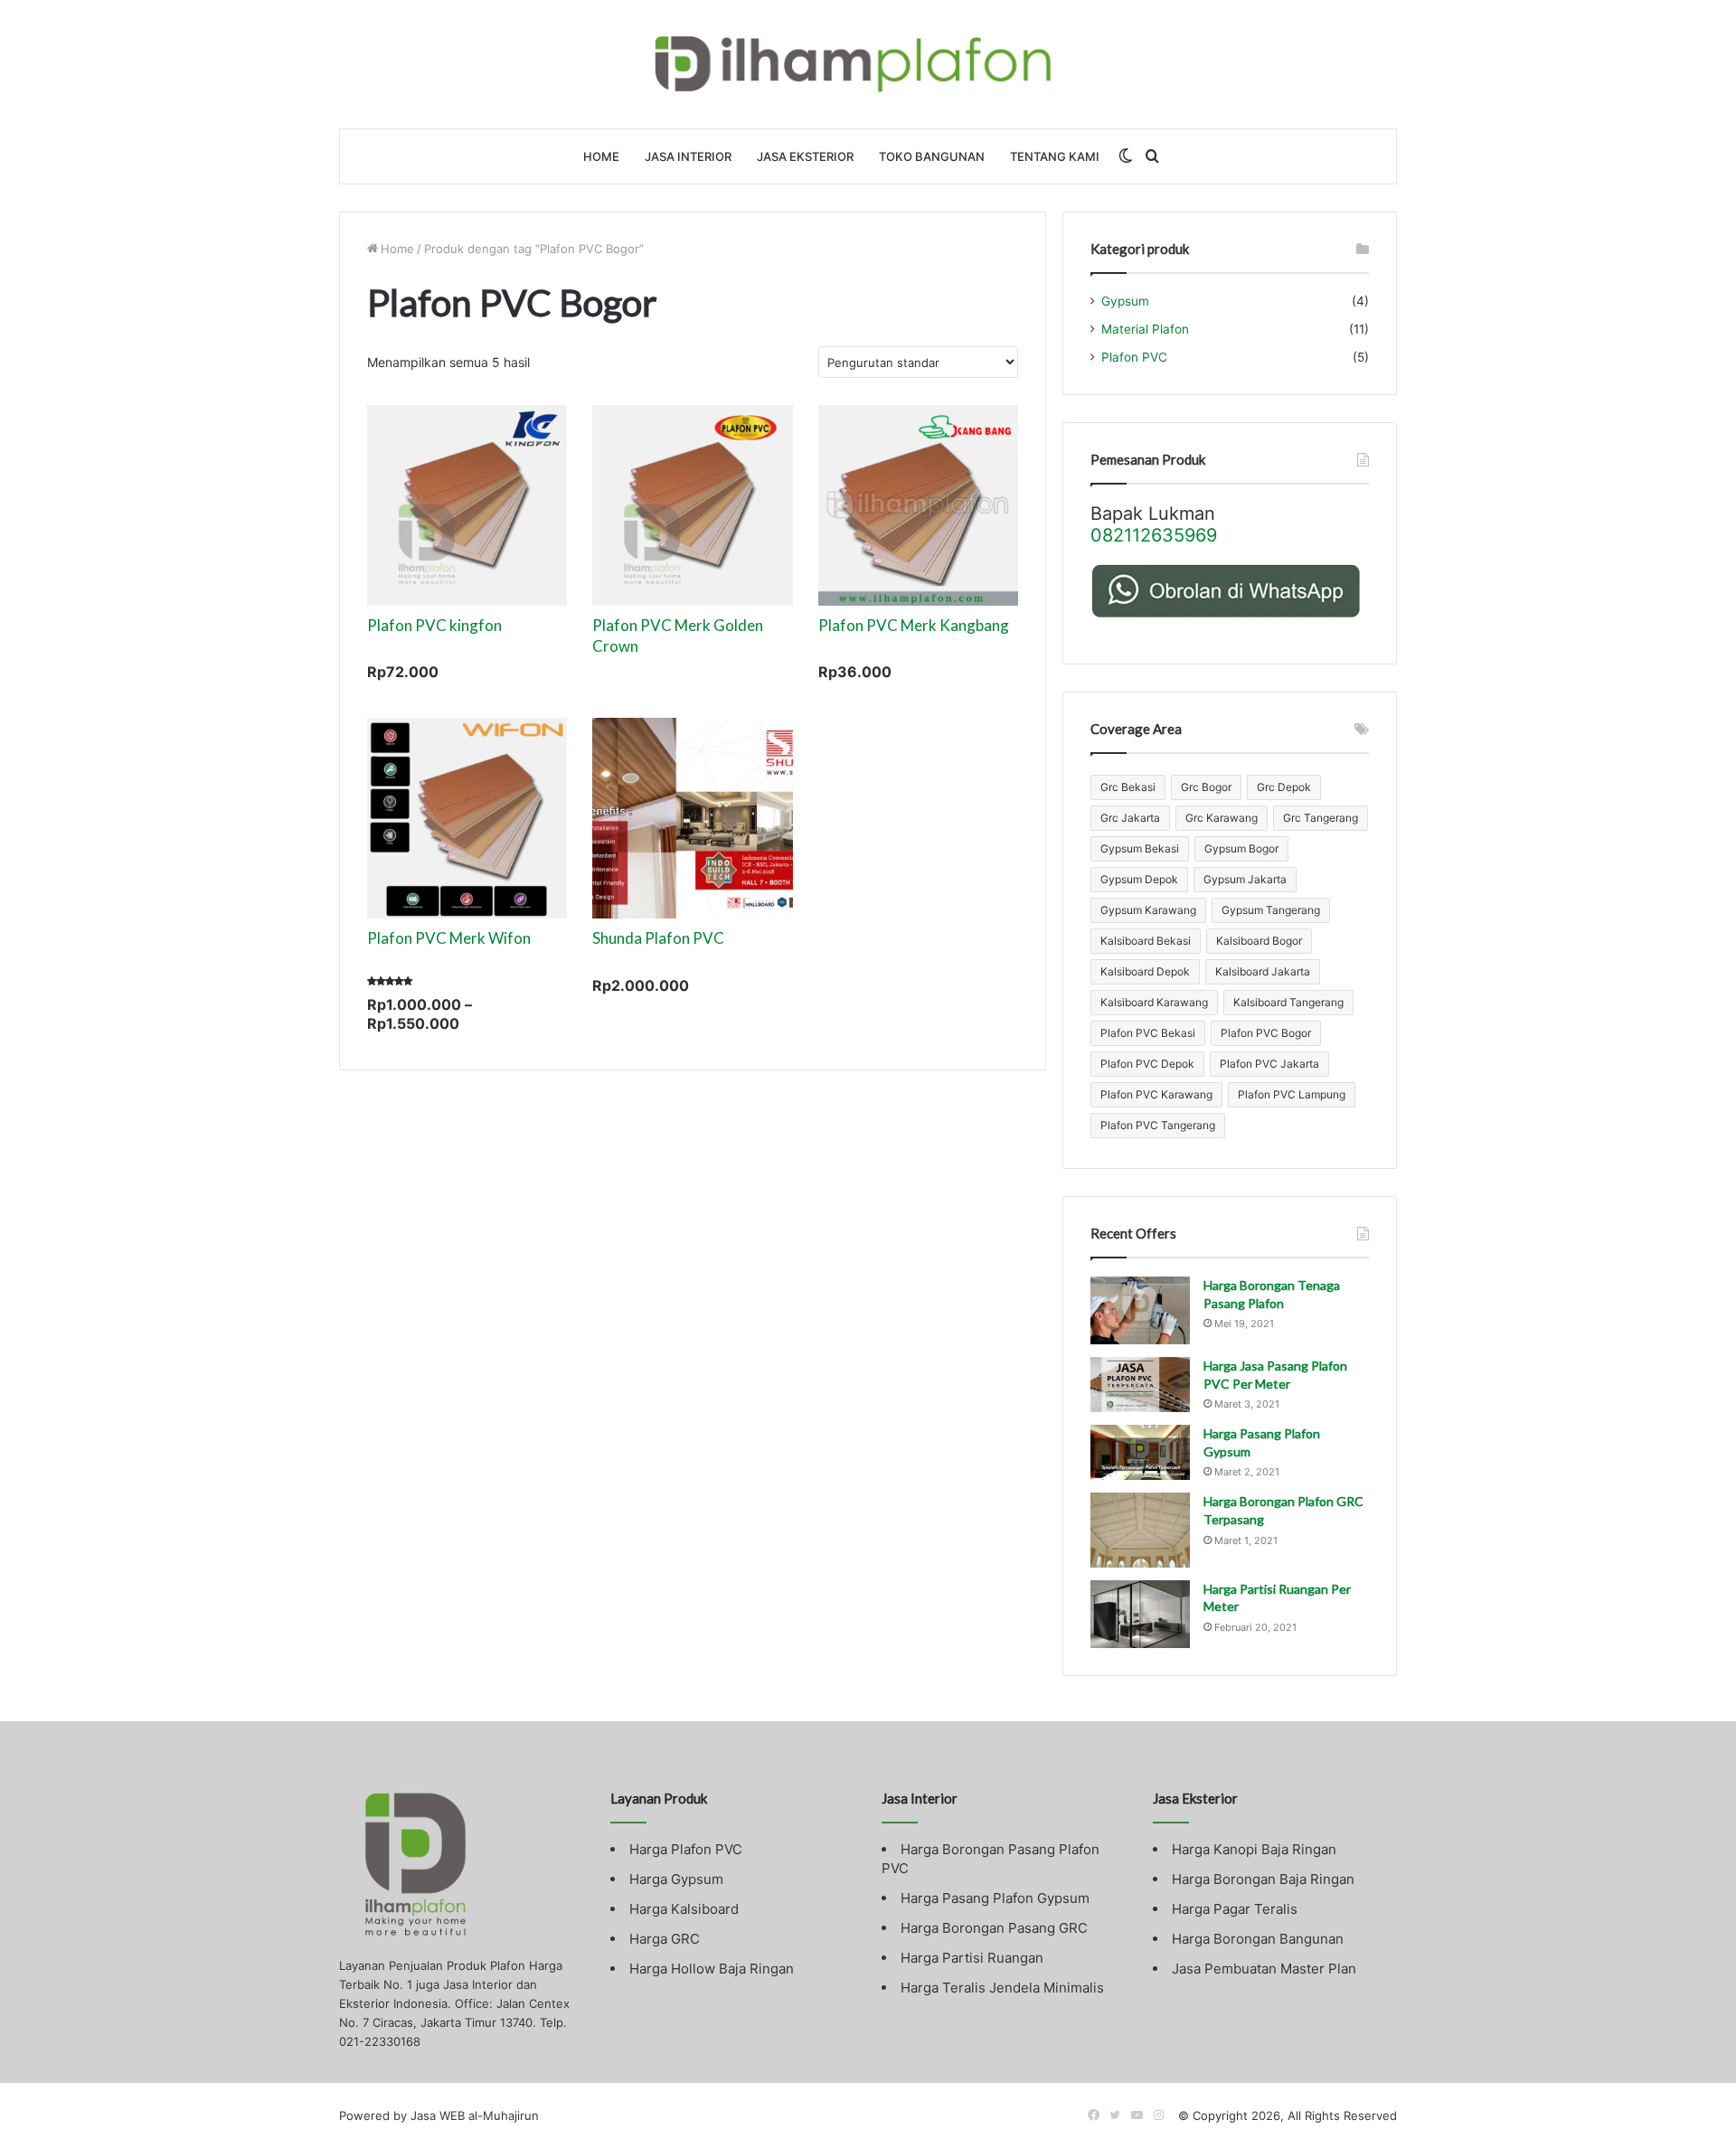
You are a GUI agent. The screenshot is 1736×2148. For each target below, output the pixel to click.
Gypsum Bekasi (1140, 848)
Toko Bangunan (932, 156)
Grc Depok (1284, 787)
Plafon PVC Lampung (1292, 1094)
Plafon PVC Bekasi (1148, 1033)
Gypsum (1125, 301)
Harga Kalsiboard (684, 1909)
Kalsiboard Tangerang (1288, 1002)
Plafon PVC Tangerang (1158, 1125)
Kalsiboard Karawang (1154, 1002)
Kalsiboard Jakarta (1263, 971)
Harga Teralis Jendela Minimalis (1002, 1988)
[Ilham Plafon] (868, 64)
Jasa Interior (688, 156)
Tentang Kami (1055, 156)
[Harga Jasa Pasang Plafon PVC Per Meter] (1140, 1385)
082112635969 (1154, 535)
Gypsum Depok (1139, 879)
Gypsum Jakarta (1245, 879)
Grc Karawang (1222, 818)
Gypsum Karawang (1148, 910)
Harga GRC (665, 1939)
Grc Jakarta (1130, 818)
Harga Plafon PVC (686, 1849)
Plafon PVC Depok (1147, 1064)
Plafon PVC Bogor (1266, 1033)
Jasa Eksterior (805, 156)
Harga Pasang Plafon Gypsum (995, 1898)
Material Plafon (1145, 329)
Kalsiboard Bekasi (1146, 941)
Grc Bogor (1206, 787)
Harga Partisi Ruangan (972, 1958)
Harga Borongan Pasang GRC (994, 1928)
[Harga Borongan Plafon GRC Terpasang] (1140, 1530)
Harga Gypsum (676, 1879)
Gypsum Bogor (1241, 848)
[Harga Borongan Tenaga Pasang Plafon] (1140, 1310)
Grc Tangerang (1321, 818)
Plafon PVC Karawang (1156, 1094)
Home (601, 156)
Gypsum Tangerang (1271, 910)
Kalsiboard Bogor (1259, 941)
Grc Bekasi (1128, 787)
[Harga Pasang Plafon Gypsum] (1140, 1452)
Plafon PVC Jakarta (1269, 1064)
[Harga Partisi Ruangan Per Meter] (1140, 1614)
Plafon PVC (1134, 357)
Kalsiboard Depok (1145, 971)
